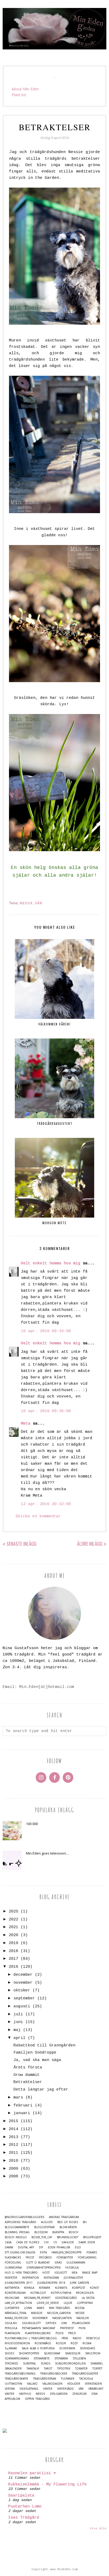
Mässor (37, 2313)
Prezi (72, 2333)
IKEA (74, 2273)
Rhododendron (17, 2343)
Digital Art (26, 2247)
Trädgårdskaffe (17, 2379)
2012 (13, 2145)
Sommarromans (17, 2358)
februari (23, 2106)
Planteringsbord (38, 2333)
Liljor (68, 2303)
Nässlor (83, 2318)
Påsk (65, 2338)
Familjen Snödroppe (35, 2053)
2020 (13, 1935)
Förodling (13, 2263)
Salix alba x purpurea (38, 2348)
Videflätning (29, 2389)
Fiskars (92, 2252)
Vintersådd (65, 2389)
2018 (13, 1951)
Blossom (41, 2232)
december (23, 1975)
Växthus (25, 2394)
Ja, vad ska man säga (37, 2060)
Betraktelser (28, 2082)
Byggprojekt (92, 2237)
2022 (13, 1920)
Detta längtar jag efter (41, 2090)
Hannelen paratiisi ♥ (32, 2473)
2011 (13, 2153)
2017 (13, 1959)
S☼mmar (11, 2348)
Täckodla (86, 2379)
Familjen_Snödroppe (67, 2252)
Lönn (28, 2308)
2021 (13, 1927)
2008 (13, 2176)
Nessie (26, 903)
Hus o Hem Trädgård (21, 2273)
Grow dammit (27, 2075)
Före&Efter (65, 2258)
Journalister (73, 2278)
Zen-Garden (59, 2394)
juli (18, 2014)
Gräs (58, 2263)
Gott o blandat (38, 2263)
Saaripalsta (21, 2496)
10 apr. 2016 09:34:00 (46, 1331)
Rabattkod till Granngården (44, 2045)
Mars (40, 2308)
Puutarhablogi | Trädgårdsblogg (31, 2338)
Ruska (87, 2343)
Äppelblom (12, 2399)
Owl (64, 2323)
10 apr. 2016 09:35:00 (46, 1411)
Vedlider (74, 2384)
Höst (46, 2273)
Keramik (45, 2288)
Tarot (48, 2369)
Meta (26, 1424)
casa (8, 2242)
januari (22, 2113)
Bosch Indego (16, 2237)
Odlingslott (31, 2323)
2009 (13, 2169)
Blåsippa (58, 2232)
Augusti (47, 2222)
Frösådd (45, 2258)
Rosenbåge (43, 2343)
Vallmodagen (52, 2384)
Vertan (10, 2389)
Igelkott (61, 2273)
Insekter (11, 2278)
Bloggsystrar (44, 2227)
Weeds (40, 2394)
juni (18, 2022)
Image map (90, 2273)
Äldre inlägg (90, 1544)
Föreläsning (87, 2258)
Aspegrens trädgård (21, 2222)
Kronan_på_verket (37, 2298)
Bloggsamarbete (17, 2227)
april (19, 2038)
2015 (13, 2121)
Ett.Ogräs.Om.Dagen (20, 2252)
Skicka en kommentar (38, 1516)
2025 (13, 1912)
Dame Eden (87, 2242)
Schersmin (67, 2348)
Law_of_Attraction (18, 2303)
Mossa (80, 2308)
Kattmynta (12, 2288)
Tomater (81, 2369)
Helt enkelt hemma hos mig (51, 1263)
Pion (82, 2328)
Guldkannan (76, 2263)
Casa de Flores (28, 2242)
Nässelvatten (62, 2318)
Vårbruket (96, 2389)
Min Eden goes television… (47, 1853)
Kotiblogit (38, 2293)
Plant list (19, 95)
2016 (13, 1967)
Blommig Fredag (17, 2232)
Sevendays (87, 2348)
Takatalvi (33, 2369)
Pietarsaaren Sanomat (39, 2328)
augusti (22, 2006)
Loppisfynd (85, 2303)
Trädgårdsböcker (54, 2374)
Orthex (51, 2323)
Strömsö (12, 2364)
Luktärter (12, 2308)
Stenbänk (61, 2358)
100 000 (32, 1824)
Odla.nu (11, 2323)
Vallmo (32, 2384)
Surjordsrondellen (70, 2364)
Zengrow (79, 2394)
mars (18, 2098)
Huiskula (72, 2268)
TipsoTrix (64, 2369)
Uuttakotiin (13, 2384)
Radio (77, 2338)
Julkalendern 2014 (51, 2283)
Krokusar (12, 2298)
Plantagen (12, 2333)
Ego (78, 2247)
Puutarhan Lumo (25, 2507)
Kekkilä (29, 2288)
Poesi (60, 2333)
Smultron (93, 2353)
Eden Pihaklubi (59, 2247)
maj (17, 2030)
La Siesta (88, 2298)
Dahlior (68, 2242)
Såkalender (13, 2369)
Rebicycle (93, 2338)
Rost (74, 2343)
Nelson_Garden (59, 2313)
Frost (30, 2258)
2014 (13, 2129)
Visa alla (98, 2528)
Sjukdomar (52, 2353)
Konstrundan (15, 2293)
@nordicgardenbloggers (24, 2217)
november (23, 1983)
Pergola (11, 2328)
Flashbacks (13, 2258)
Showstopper (29, 2353)
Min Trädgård (60, 2308)
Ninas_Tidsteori (16, 2318)
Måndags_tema (15, 2313)
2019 (13, 1943)
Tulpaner (68, 2379)
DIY (41, 2247)
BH (85, 2222)
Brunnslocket (68, 2237)
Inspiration (30, 2278)
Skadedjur (73, 2353)
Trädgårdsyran (45, 2379)
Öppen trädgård (37, 2399)
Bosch (74, 2232)
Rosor (61, 2343)
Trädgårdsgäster (85, 2374)
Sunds (46, 2364)
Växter (10, 2394)
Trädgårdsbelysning (20, 2374)
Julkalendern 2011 (19, 2283)
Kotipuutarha (61, 2293)
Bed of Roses (68, 2222)
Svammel (97, 2364)
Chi (46, 2242)
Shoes (9, 2353)
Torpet (97, 2369)
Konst (94, 2288)
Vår (39, 903)
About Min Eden (25, 89)
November (40, 2318)
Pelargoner (81, 2323)
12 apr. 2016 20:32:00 (46, 1504)
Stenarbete (42, 2358)
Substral (29, 2364)
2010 (13, 2161)
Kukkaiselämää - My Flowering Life (47, 2484)
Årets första (28, 2068)
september (24, 1998)
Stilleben (79, 2358)
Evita (43, 2252)
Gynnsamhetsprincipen (44, 2268)
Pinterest (67, 2328)
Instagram (51, 2278)
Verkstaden (93, 2384)
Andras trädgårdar (64, 2217)
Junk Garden (80, 2283)
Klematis (61, 2288)
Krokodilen (85, 2293)
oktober (22, 1990)
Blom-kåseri (68, 2227)
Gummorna (13, 2268)
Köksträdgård (66, 2298)
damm (9, 2247)
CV (55, 2242)
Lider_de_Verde (48, 2303)
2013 (13, 2137)
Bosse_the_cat (42, 2237)
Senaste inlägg (22, 1544)
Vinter (48, 2389)
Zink (94, 2394)
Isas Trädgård (24, 2518)
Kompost (79, 2288)
